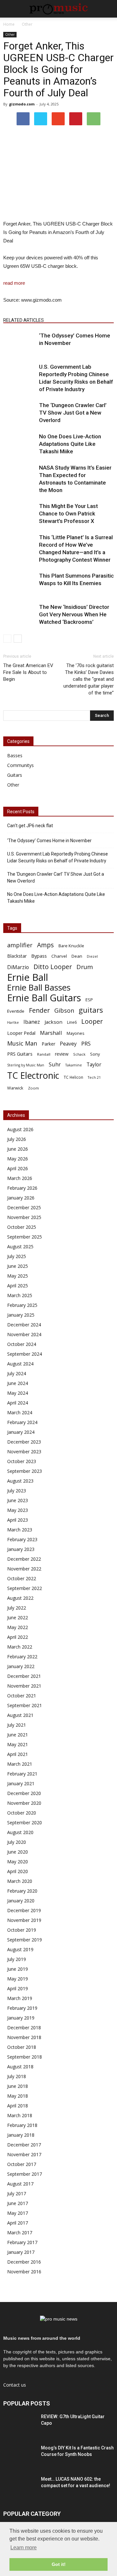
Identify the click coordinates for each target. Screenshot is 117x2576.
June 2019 (18, 1969)
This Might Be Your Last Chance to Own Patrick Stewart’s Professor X (68, 514)
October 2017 (22, 2164)
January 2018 (21, 2135)
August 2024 (20, 1364)
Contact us (15, 2385)
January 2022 (21, 1666)
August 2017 (20, 2184)
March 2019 (20, 1998)
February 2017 (22, 2242)
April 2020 (18, 1871)
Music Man (22, 1043)
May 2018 (18, 2096)
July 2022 (17, 1608)
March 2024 (20, 1412)
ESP (89, 1000)
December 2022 (24, 1559)
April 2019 (18, 1988)
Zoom (33, 1088)
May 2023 (18, 1510)
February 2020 (22, 1891)
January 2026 (21, 1198)
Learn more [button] (24, 2548)
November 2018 (24, 2037)
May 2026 (18, 1159)
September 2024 (25, 1354)
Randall (44, 1054)
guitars (91, 1010)
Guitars (15, 775)
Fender (39, 1010)
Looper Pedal (21, 1033)
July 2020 (17, 1842)
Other (10, 34)
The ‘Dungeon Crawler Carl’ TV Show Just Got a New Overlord (73, 413)
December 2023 (24, 1442)
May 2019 (18, 1979)
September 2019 (25, 1940)
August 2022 (20, 1598)
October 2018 (22, 2047)
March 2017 (20, 2233)
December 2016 (24, 2262)
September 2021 (25, 1705)
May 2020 (18, 1862)
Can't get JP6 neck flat (30, 826)
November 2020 (24, 1803)
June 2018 (18, 2086)
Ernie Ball (28, 977)
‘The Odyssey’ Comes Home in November (49, 841)
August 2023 (20, 1481)
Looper (92, 1021)
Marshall (51, 1033)
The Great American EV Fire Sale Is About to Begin (28, 672)
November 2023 (24, 1452)
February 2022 (22, 1657)
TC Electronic (33, 1075)
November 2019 (24, 1920)
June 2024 (18, 1383)
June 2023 (18, 1500)
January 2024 (21, 1432)
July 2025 (17, 1256)
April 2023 (18, 1520)
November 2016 (24, 2272)
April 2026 (18, 1168)
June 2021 (18, 1735)
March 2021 (20, 1764)
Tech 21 (94, 1077)
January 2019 (21, 2018)
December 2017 (24, 2145)
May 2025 (18, 1276)
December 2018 (24, 2028)
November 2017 (24, 2154)
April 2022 (18, 1637)
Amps (45, 945)
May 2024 (18, 1393)
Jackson (53, 1022)
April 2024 (18, 1403)
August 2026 (20, 1129)
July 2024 (17, 1373)
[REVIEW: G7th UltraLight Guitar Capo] (19, 2425)
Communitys (20, 765)
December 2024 (24, 1325)
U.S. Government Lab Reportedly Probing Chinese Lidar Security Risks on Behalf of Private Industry (58, 857)
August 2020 (20, 1832)
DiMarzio (18, 967)
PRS (86, 1043)
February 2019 (22, 2008)
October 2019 (22, 1930)
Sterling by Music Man (26, 1065)
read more (14, 283)
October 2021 (22, 1696)
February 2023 (22, 1539)
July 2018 (17, 2076)
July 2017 (17, 2193)
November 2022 (24, 1569)
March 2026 (20, 1178)
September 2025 (25, 1237)
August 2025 (20, 1247)
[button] (108, 9)
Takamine (74, 1065)
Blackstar (17, 956)
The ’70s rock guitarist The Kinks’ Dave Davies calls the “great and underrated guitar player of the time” (89, 679)
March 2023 (20, 1530)
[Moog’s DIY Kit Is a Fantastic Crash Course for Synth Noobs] (19, 2456)
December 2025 (24, 1207)
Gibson (64, 1011)
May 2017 (18, 2213)
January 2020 (21, 1901)
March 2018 (20, 2115)
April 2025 (18, 1286)
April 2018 (18, 2106)
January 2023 (21, 1549)
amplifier (20, 945)
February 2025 (22, 1305)
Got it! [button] (59, 2564)
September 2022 (25, 1588)
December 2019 (24, 1910)
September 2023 (25, 1471)
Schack (79, 1054)
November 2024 (24, 1334)
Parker (48, 1044)
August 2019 (20, 1949)
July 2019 (17, 1959)
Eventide (16, 1011)
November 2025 (24, 1217)
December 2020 (24, 1793)
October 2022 (22, 1578)
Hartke (13, 1022)
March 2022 (20, 1647)
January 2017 (21, 2252)
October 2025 (22, 1227)
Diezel (92, 956)
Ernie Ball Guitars (44, 998)
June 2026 (18, 1149)
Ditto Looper (53, 967)
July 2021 (17, 1725)
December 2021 (24, 1676)
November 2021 (24, 1686)
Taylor (94, 1065)
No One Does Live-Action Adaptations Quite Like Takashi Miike (70, 444)
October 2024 (22, 1344)
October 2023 (22, 1461)
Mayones (76, 1033)
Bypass (39, 956)
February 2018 (22, 2125)
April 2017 (18, 2223)
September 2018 (25, 2057)
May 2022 (18, 1627)
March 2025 (20, 1295)
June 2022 (18, 1617)
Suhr (55, 1064)
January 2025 (21, 1315)
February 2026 (22, 1188)
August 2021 (20, 1715)
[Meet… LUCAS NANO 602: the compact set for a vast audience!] (19, 2487)
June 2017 (18, 2203)
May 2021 (18, 1744)
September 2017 (25, 2174)
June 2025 (18, 1266)
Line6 (72, 1022)
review (62, 1054)
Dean (77, 956)
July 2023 (17, 1491)
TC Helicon (73, 1077)
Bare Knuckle (71, 946)
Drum (85, 967)
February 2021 (22, 1774)
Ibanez (32, 1022)
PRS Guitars (20, 1054)
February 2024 (22, 1422)
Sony (95, 1054)
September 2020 (25, 1822)
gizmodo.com (22, 104)
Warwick (15, 1088)
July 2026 (17, 1139)
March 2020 (20, 1881)
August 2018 (20, 2067)
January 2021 (21, 1783)
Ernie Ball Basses (39, 987)
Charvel (59, 956)
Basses (15, 755)
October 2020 (22, 1813)
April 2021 (18, 1754)
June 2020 (18, 1852)
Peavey (68, 1044)
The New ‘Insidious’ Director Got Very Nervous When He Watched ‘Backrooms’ (74, 614)
